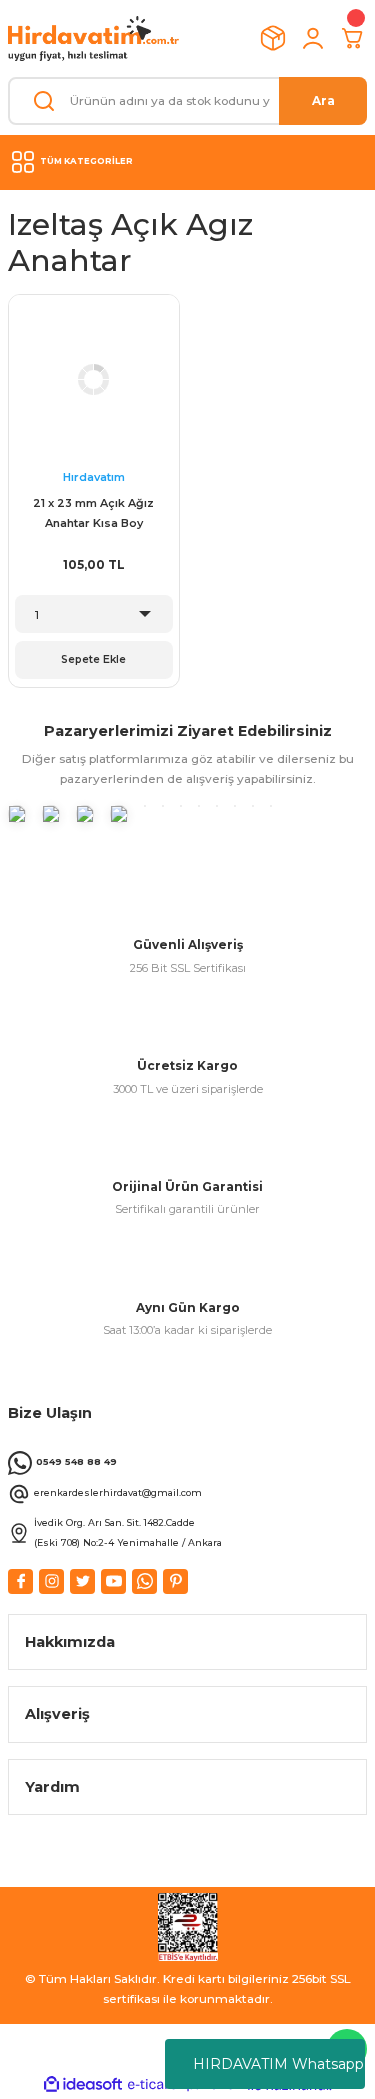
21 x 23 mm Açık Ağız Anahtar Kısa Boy (93, 512)
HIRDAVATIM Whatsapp (278, 2064)
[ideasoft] (83, 2085)
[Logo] (94, 38)
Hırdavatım (94, 477)
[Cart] (353, 38)
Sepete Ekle (93, 659)
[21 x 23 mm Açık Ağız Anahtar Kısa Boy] (94, 380)
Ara (323, 100)
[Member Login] (313, 38)
